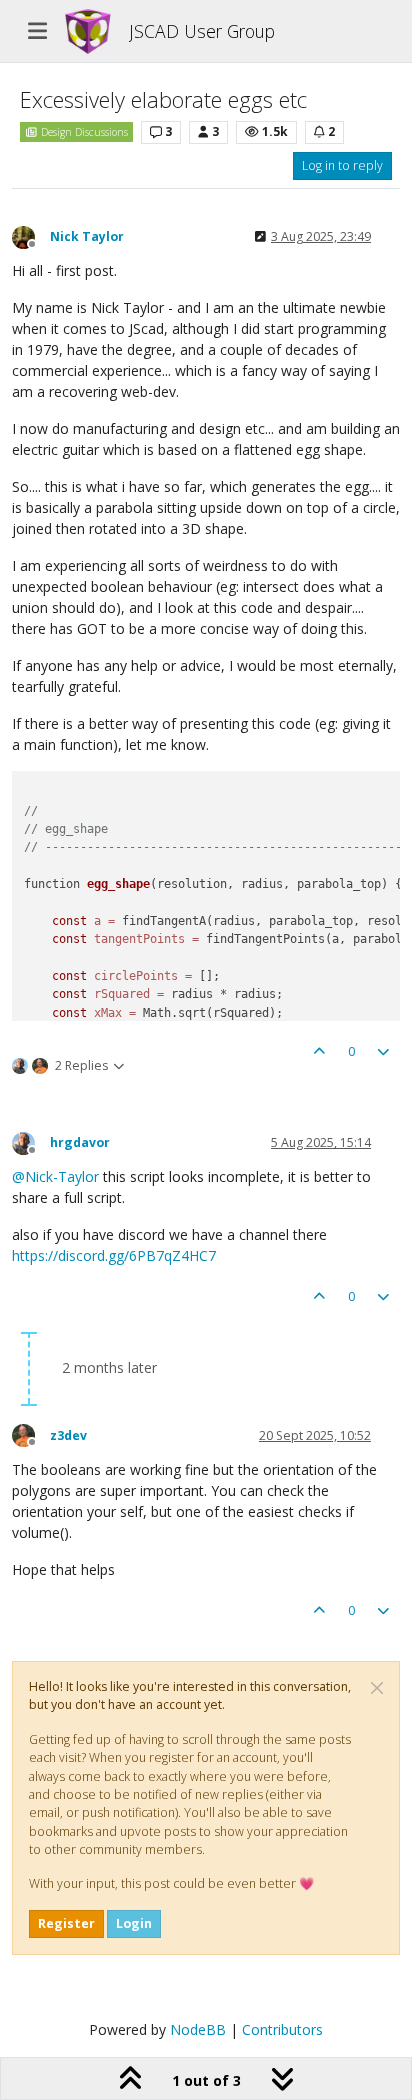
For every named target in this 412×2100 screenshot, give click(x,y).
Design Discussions (83, 132)
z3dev (68, 1435)
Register (66, 1923)
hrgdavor (80, 1142)
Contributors (282, 2029)
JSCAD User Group (202, 31)
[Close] (377, 1688)
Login (134, 1923)
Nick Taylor (87, 236)
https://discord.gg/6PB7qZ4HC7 (114, 1255)
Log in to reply (342, 165)
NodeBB (198, 2029)
